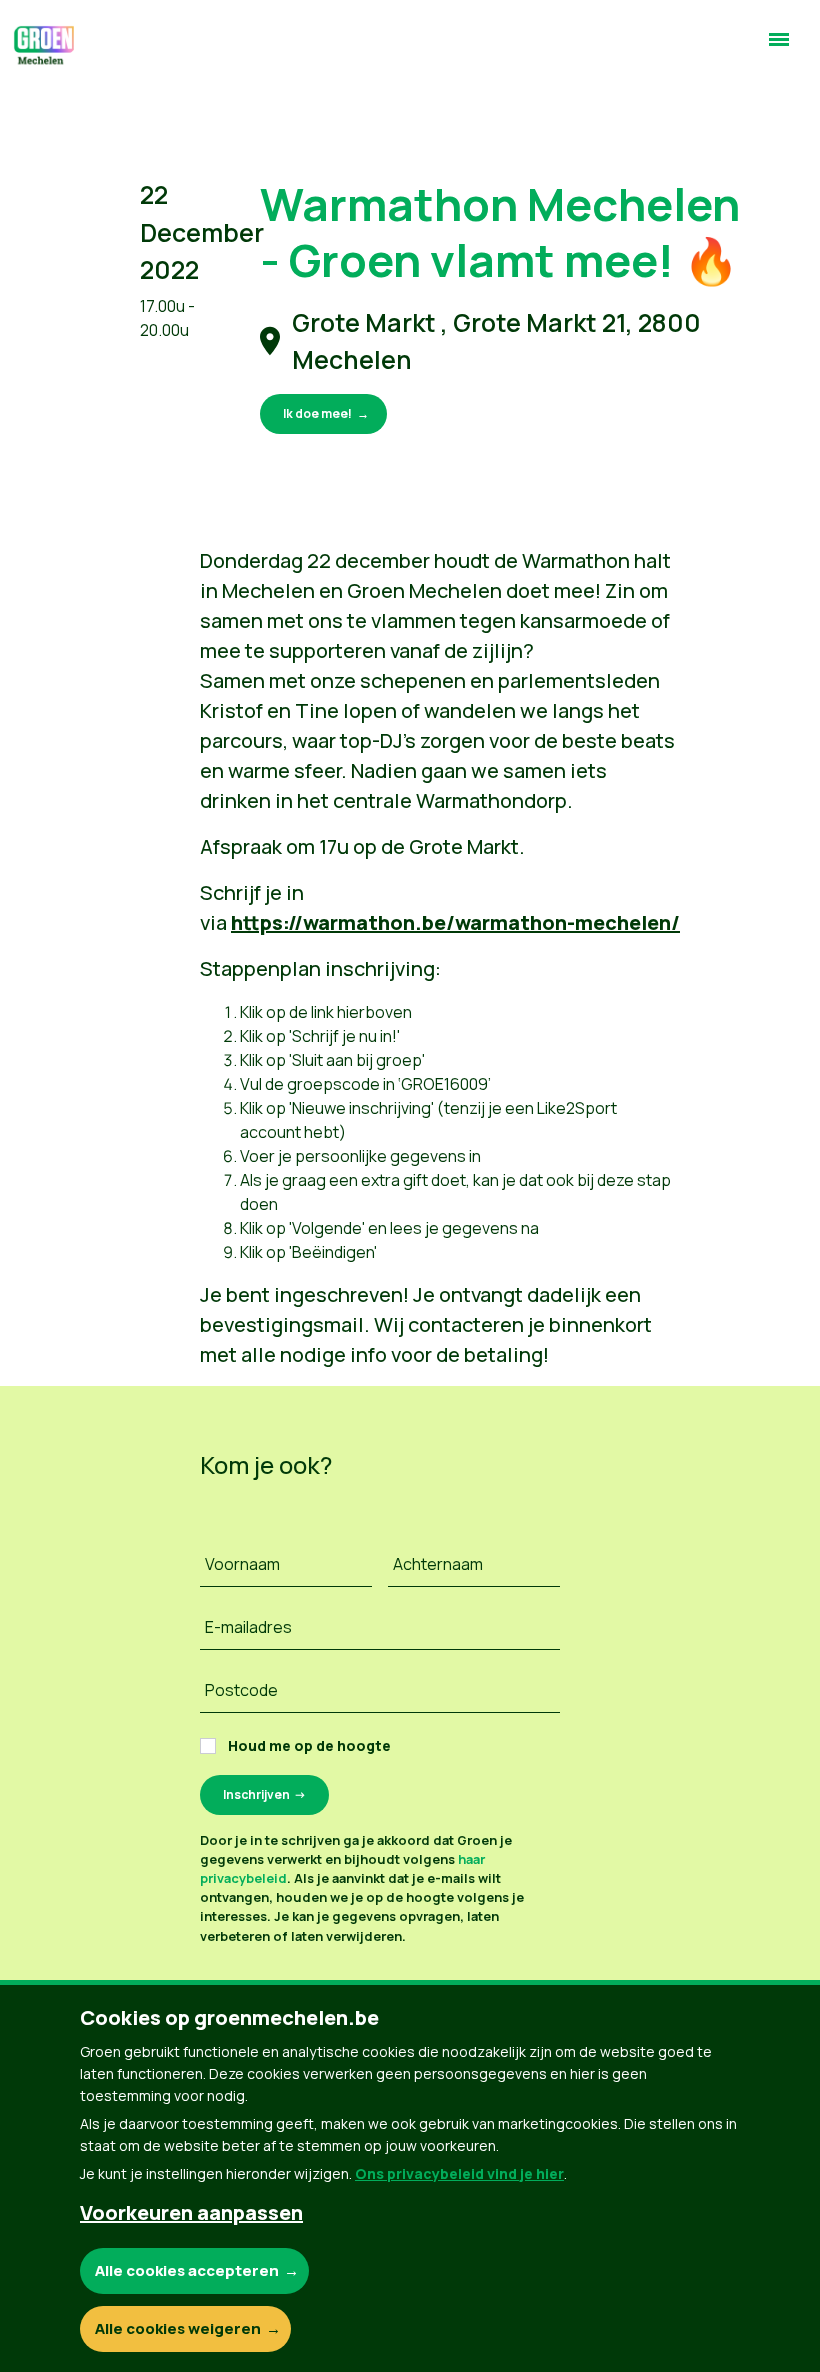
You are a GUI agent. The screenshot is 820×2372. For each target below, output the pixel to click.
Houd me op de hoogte (309, 1745)
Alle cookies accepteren (187, 2270)
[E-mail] (31, 155)
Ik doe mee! (317, 413)
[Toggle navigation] (779, 48)
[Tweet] (31, 98)
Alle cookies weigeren (178, 2328)
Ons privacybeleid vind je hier (459, 2173)
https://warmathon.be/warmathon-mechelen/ (455, 922)
